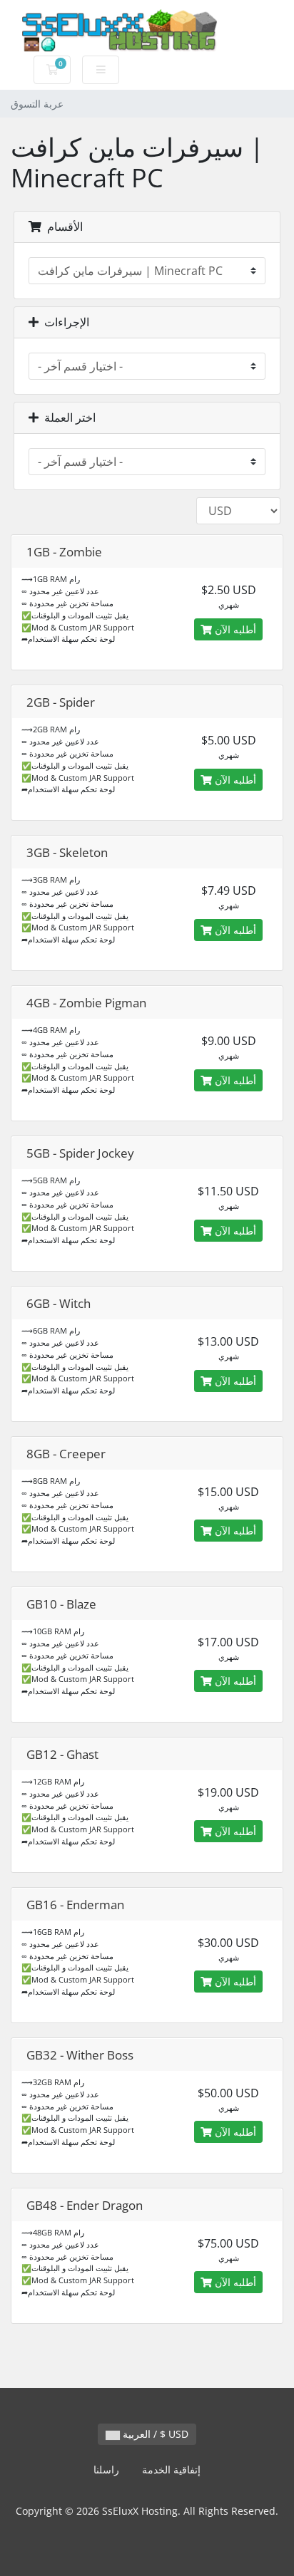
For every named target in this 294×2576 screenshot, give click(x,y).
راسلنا (106, 2469)
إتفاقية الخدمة (171, 2469)
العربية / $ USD (154, 2434)
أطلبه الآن (234, 629)
